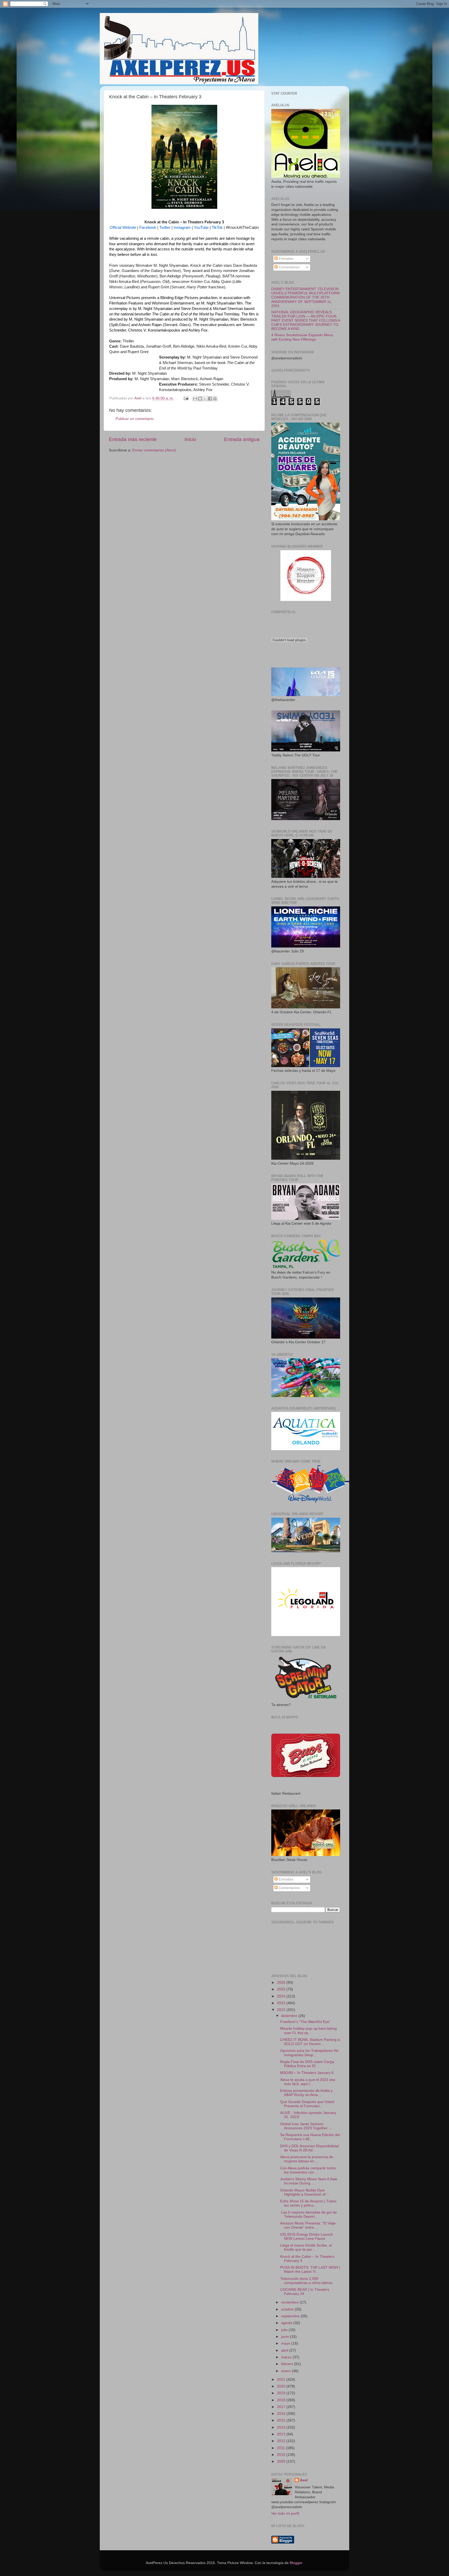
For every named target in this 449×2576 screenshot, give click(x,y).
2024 (282, 1996)
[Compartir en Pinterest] (215, 399)
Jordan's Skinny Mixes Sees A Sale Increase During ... (309, 2181)
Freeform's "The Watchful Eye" (305, 2022)
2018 (282, 2400)
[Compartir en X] (205, 399)
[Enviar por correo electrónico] (195, 399)
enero (286, 2371)
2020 (282, 2386)
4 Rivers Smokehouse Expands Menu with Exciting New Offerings (302, 337)
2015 (282, 2420)
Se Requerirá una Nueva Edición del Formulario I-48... (310, 2137)
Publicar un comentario (135, 419)
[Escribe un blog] (200, 399)
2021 (282, 2380)
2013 (282, 2434)
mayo (286, 2343)
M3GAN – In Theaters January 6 (307, 2073)
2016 (282, 2414)
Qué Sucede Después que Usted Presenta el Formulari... (307, 2104)
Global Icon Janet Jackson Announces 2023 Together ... (306, 2126)
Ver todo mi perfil (285, 2513)
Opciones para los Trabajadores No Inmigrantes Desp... (309, 2053)
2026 (282, 1983)
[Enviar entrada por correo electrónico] (186, 398)
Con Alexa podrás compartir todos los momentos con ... (308, 2170)
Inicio (190, 439)
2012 (282, 2441)
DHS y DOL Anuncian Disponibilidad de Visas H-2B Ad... (309, 2148)
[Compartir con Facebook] (210, 399)
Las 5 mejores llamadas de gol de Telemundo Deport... (308, 2214)
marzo (287, 2357)
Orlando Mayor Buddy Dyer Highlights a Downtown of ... (305, 2192)
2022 (282, 2010)
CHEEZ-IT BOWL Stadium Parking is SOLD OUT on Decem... (310, 2042)
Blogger (296, 2563)
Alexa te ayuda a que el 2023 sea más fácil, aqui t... (308, 2082)
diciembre (290, 2016)
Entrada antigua (242, 439)
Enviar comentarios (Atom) (154, 450)
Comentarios (289, 267)
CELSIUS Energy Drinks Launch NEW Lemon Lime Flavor (306, 2237)
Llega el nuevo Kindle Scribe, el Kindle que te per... (306, 2247)
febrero (288, 2364)
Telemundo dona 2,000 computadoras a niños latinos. (307, 2281)
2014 (282, 2427)
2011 (281, 2448)
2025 (282, 1989)
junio (286, 2337)
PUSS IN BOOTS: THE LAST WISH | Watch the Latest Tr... (310, 2270)
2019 (282, 2393)
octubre (288, 2309)
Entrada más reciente (133, 439)
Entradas (285, 259)
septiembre (291, 2316)
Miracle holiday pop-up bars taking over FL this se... (308, 2031)
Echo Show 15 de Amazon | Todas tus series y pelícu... (308, 2203)
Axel (304, 2480)
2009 (282, 2461)
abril (285, 2350)
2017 (282, 2407)
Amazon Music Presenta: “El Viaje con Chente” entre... (308, 2225)
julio (285, 2330)
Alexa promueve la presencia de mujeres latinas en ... (307, 2159)
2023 (282, 2003)
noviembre (290, 2302)
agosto (287, 2323)
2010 (282, 2455)
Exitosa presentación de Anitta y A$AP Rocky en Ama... (306, 2093)
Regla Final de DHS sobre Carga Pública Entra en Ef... (307, 2064)
